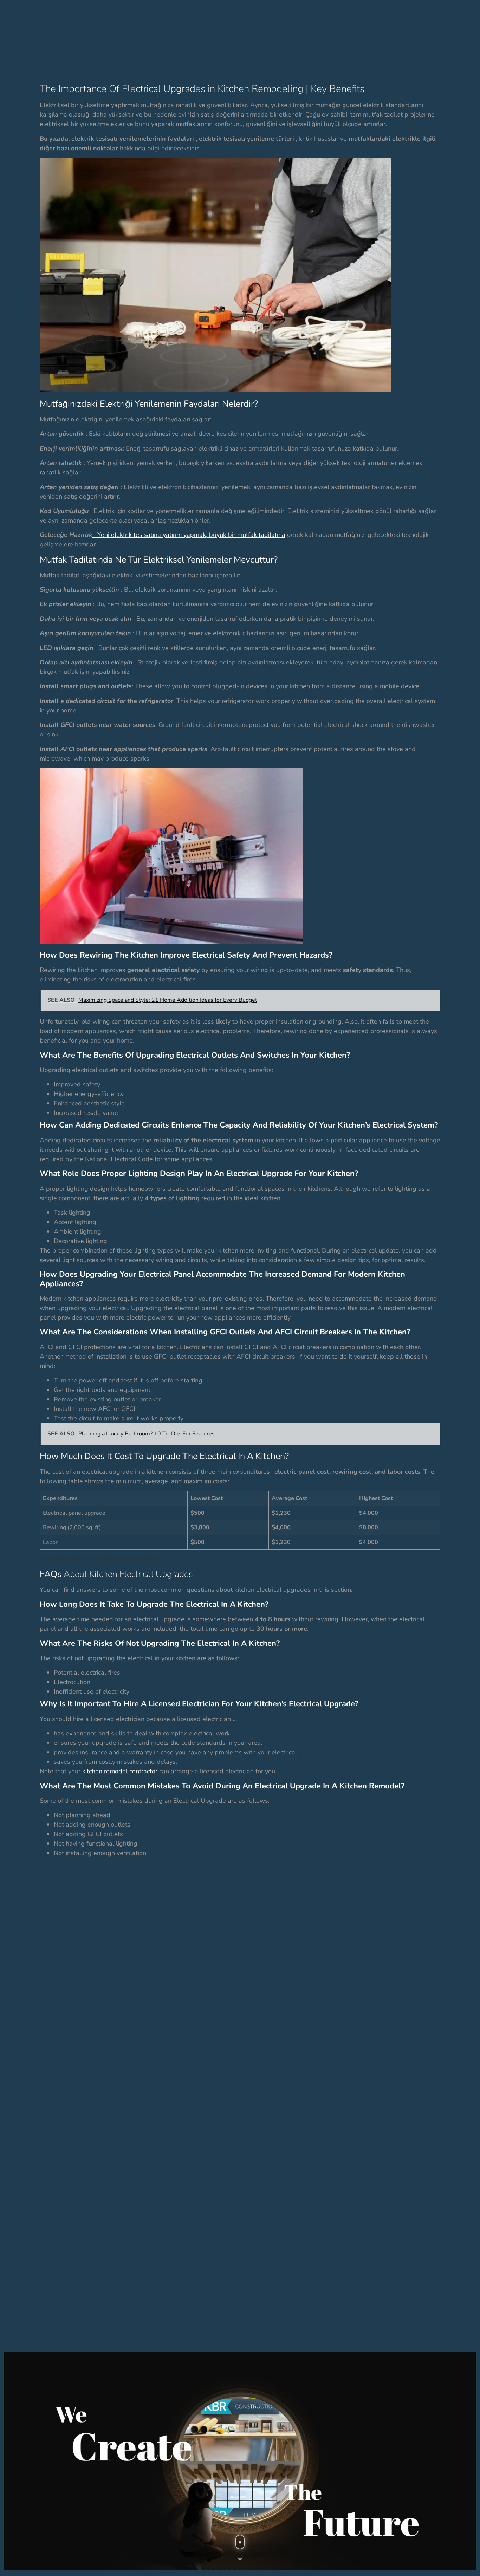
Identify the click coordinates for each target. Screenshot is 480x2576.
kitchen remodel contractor (120, 1771)
